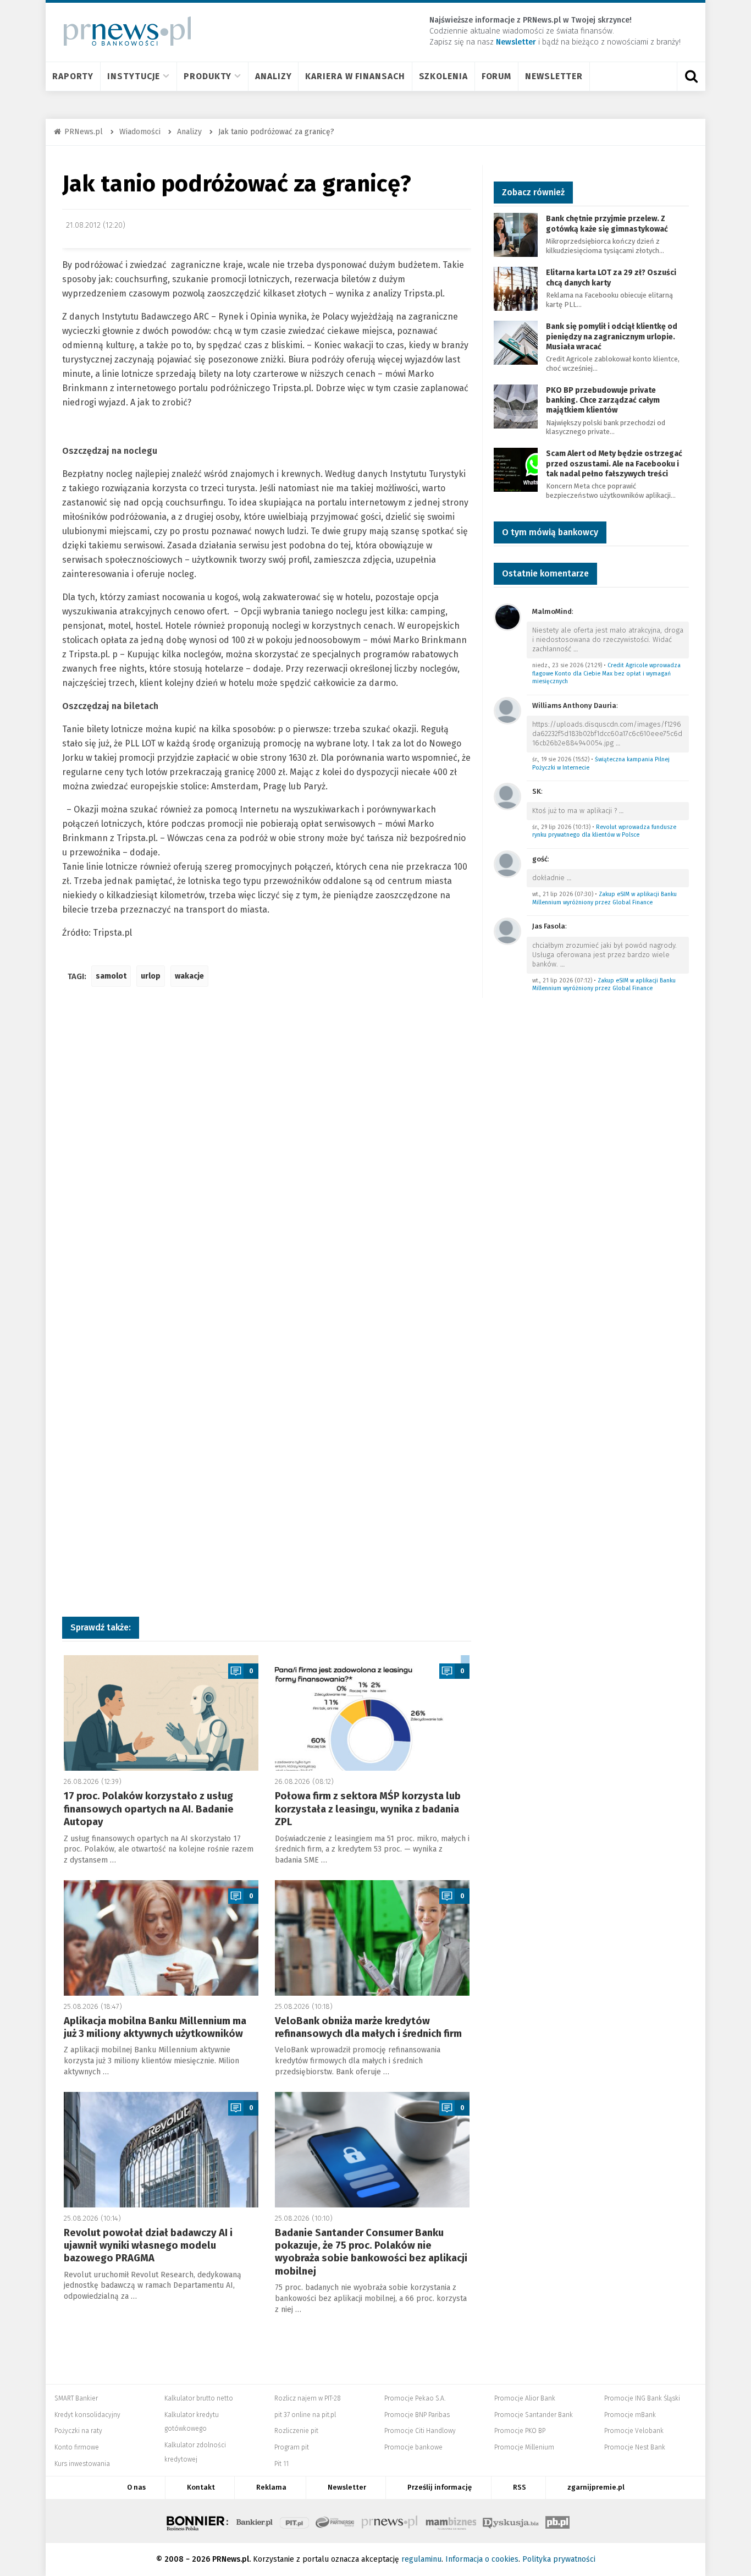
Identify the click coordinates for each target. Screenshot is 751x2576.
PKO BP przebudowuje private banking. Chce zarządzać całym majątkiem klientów (603, 400)
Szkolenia (443, 76)
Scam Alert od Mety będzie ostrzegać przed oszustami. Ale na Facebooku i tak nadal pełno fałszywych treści (614, 463)
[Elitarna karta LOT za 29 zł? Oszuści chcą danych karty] (516, 289)
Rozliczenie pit (296, 2431)
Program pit (292, 2447)
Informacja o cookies (482, 2559)
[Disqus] (267, 1159)
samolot (111, 976)
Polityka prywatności (559, 2559)
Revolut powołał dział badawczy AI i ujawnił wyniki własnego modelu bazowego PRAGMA (148, 2246)
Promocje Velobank (634, 2431)
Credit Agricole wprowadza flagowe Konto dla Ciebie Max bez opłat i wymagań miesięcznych (606, 673)
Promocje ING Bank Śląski (642, 2398)
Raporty (73, 76)
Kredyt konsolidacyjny (87, 2415)
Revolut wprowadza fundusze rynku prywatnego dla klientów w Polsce (604, 831)
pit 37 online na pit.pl (305, 2415)
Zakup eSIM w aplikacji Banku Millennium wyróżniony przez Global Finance (604, 898)
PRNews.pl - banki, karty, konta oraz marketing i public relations (390, 2521)
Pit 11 (281, 2464)
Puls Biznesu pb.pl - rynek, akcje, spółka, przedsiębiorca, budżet (557, 2521)
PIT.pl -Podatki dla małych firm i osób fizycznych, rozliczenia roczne (294, 2521)
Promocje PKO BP (520, 2431)
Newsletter (554, 76)
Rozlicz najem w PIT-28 (308, 2398)
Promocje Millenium (524, 2447)
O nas (136, 2487)
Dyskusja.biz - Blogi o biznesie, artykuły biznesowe (511, 2521)
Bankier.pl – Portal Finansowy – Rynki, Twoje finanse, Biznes (255, 2521)
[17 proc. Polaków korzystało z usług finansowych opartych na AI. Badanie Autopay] (161, 1713)
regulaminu (421, 2559)
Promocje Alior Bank (525, 2398)
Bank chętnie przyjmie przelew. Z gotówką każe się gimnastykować (607, 224)
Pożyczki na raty (78, 2431)
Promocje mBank (630, 2415)
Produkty (208, 76)
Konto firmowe (77, 2447)
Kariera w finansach (355, 76)
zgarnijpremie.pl (596, 2487)
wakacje (189, 976)
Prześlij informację (440, 2487)
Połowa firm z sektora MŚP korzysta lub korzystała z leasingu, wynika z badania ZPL (368, 1809)
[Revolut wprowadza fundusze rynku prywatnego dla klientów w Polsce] (507, 796)
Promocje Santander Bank (534, 2415)
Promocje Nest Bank (635, 2447)
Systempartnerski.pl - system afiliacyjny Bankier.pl (335, 2521)
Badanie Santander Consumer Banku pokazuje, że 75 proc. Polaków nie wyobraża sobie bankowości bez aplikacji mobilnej (371, 2252)
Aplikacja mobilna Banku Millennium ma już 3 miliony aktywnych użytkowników (155, 2027)
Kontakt (201, 2487)
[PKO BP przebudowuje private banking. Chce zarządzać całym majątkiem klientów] (516, 406)
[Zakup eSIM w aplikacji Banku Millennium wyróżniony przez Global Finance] (507, 863)
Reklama (271, 2487)
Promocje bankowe (413, 2447)
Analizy (273, 76)
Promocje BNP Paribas (417, 2415)
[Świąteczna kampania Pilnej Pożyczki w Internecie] (507, 710)
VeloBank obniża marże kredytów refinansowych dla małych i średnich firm (368, 2027)
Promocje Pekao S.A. (415, 2398)
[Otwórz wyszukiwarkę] (691, 76)
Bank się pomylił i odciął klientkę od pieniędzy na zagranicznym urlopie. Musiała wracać (612, 336)
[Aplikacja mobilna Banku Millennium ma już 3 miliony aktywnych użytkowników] (161, 1938)
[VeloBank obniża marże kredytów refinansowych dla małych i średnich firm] (372, 1938)
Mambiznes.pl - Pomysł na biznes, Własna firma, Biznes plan (451, 2521)
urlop (151, 976)
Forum (497, 76)
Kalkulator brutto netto (199, 2398)
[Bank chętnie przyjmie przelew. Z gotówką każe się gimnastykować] (516, 235)
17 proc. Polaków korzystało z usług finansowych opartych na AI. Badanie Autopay (149, 1809)
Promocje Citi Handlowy (420, 2431)
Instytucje (134, 76)
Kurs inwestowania (82, 2464)
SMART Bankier (76, 2398)
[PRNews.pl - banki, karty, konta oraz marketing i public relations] (122, 31)
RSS (520, 2487)
